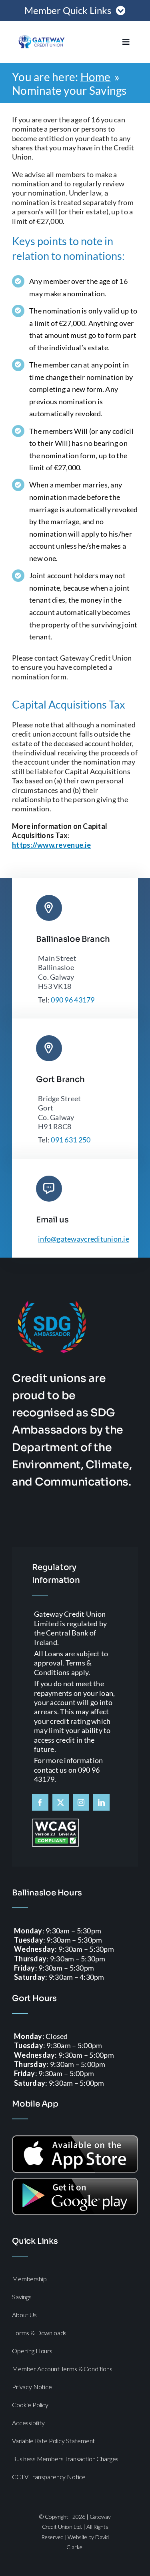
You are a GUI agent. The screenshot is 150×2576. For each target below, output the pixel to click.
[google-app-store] (75, 2181)
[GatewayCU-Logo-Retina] (42, 36)
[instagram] (81, 1802)
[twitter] (61, 1802)
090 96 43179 (73, 1000)
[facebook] (40, 1802)
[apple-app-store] (75, 2139)
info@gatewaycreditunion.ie (84, 1239)
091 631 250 (71, 1140)
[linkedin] (101, 1802)
